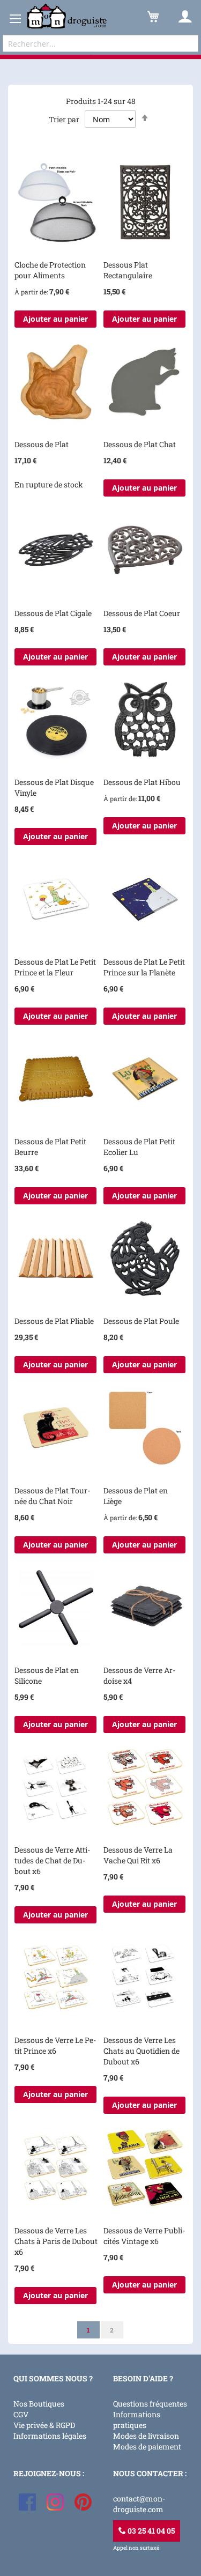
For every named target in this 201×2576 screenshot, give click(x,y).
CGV (21, 2414)
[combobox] (100, 43)
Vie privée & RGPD (44, 2425)
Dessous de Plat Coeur (142, 613)
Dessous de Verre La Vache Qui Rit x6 (138, 1855)
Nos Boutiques (39, 2404)
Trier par (64, 119)
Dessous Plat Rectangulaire (128, 270)
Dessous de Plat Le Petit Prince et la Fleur (55, 967)
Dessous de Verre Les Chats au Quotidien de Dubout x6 (142, 2051)
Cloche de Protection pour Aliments (50, 270)
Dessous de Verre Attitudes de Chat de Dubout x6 (52, 1860)
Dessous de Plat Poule (141, 1321)
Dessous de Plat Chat (140, 444)
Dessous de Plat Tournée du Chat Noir (52, 1496)
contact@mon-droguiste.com (139, 2504)
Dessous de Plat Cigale (53, 613)
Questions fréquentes (150, 2404)
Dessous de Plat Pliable (54, 1321)
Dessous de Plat (42, 444)
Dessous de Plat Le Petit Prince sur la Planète (144, 967)
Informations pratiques (137, 2420)
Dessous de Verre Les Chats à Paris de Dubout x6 (56, 2241)
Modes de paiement (147, 2447)
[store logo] (67, 16)
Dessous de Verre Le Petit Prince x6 (55, 2045)
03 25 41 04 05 (150, 2531)
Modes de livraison (146, 2436)
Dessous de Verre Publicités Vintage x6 (144, 2236)
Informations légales (50, 2436)
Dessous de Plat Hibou (142, 782)
